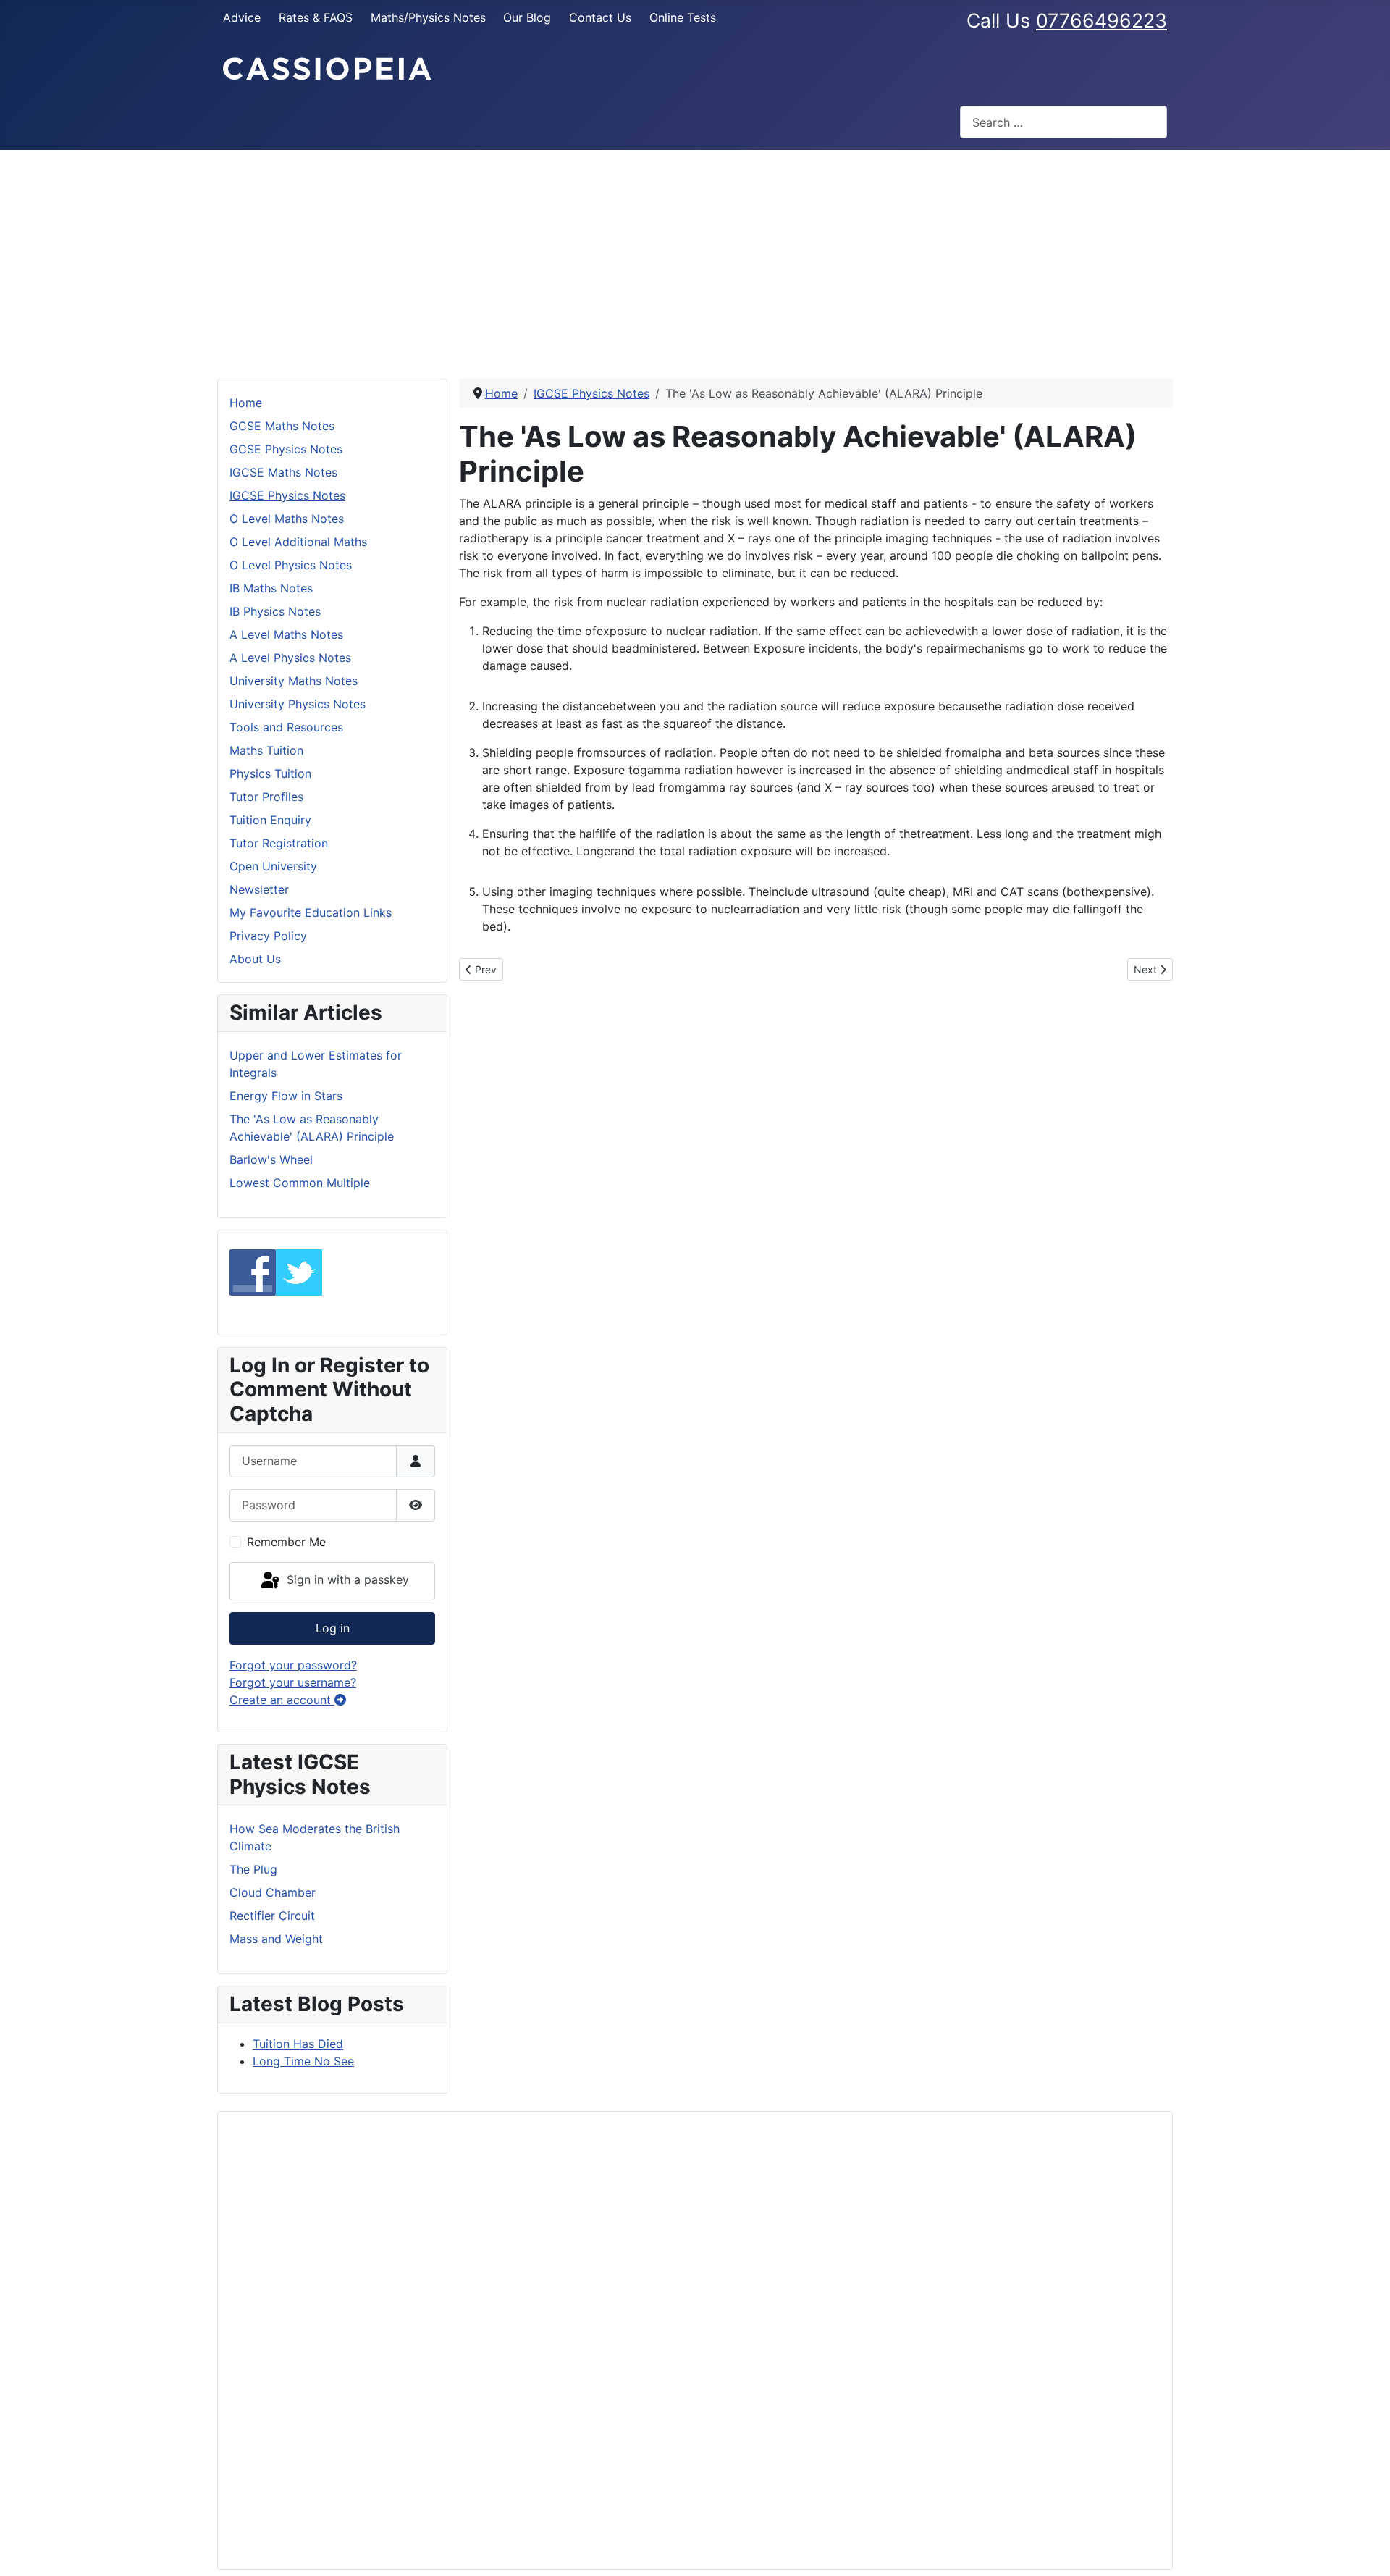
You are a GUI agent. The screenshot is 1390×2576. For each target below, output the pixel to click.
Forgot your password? (293, 1665)
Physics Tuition (270, 773)
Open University (273, 866)
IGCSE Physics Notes (287, 495)
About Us (255, 959)
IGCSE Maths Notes (283, 472)
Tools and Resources (286, 727)
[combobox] (1063, 122)
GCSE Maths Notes (282, 426)
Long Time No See (303, 2061)
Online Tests (683, 17)
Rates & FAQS (316, 17)
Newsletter (259, 889)
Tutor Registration (279, 843)
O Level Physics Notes (291, 565)
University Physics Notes (298, 704)
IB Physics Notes (275, 611)
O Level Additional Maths (298, 542)
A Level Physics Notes (290, 658)
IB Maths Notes (271, 588)
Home (246, 403)
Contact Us (600, 17)
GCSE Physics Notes (286, 449)
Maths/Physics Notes (428, 17)
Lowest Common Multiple (300, 1183)
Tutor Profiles (266, 797)
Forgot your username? (293, 1682)
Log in (333, 1628)
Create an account (282, 1700)
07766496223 (1102, 20)
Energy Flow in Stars (286, 1096)
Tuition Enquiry (270, 820)
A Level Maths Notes (286, 634)
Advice (242, 17)
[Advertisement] (695, 259)
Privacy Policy (268, 936)
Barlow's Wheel (271, 1159)
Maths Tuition (266, 750)
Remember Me (286, 1542)
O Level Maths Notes (287, 519)
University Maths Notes (294, 681)
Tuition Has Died (298, 2044)
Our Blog (527, 17)
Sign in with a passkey (346, 1580)
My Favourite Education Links (311, 912)
